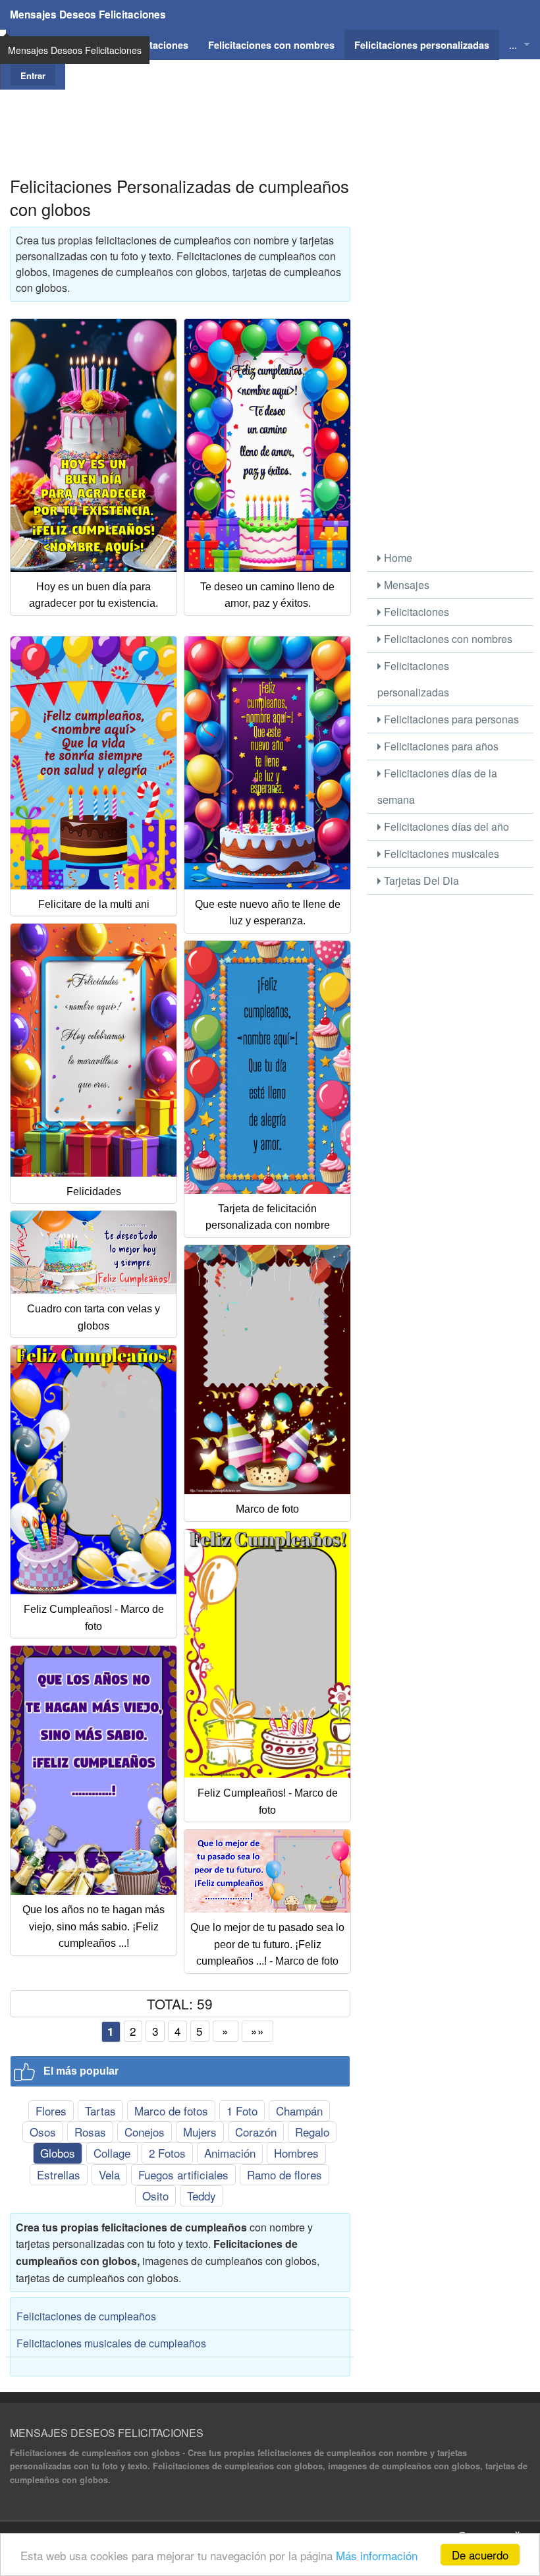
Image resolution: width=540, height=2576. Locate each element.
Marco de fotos (171, 2111)
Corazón (256, 2132)
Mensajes (405, 585)
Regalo (312, 2132)
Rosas (90, 2132)
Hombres (296, 2153)
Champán (299, 2111)
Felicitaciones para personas (450, 719)
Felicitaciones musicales (440, 854)
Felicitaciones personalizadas (413, 679)
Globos (58, 2153)
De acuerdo (480, 2555)
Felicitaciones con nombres (447, 639)
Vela (109, 2174)
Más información (377, 2555)
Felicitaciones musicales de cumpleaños (111, 2343)
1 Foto (242, 2111)
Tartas (100, 2111)
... (513, 44)
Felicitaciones (415, 612)
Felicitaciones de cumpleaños (86, 2316)
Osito (155, 2196)
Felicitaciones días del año (445, 826)
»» (257, 2031)
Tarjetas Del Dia (420, 881)
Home (397, 558)
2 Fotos (167, 2153)
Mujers (200, 2132)
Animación (230, 2153)
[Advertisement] (270, 119)
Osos (43, 2132)
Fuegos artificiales (183, 2174)
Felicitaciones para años (440, 746)
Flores (51, 2111)
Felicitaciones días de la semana (437, 786)
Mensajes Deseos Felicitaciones (88, 14)
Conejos (145, 2132)
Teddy (202, 2196)
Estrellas (59, 2174)
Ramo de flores (284, 2174)
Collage (112, 2153)
